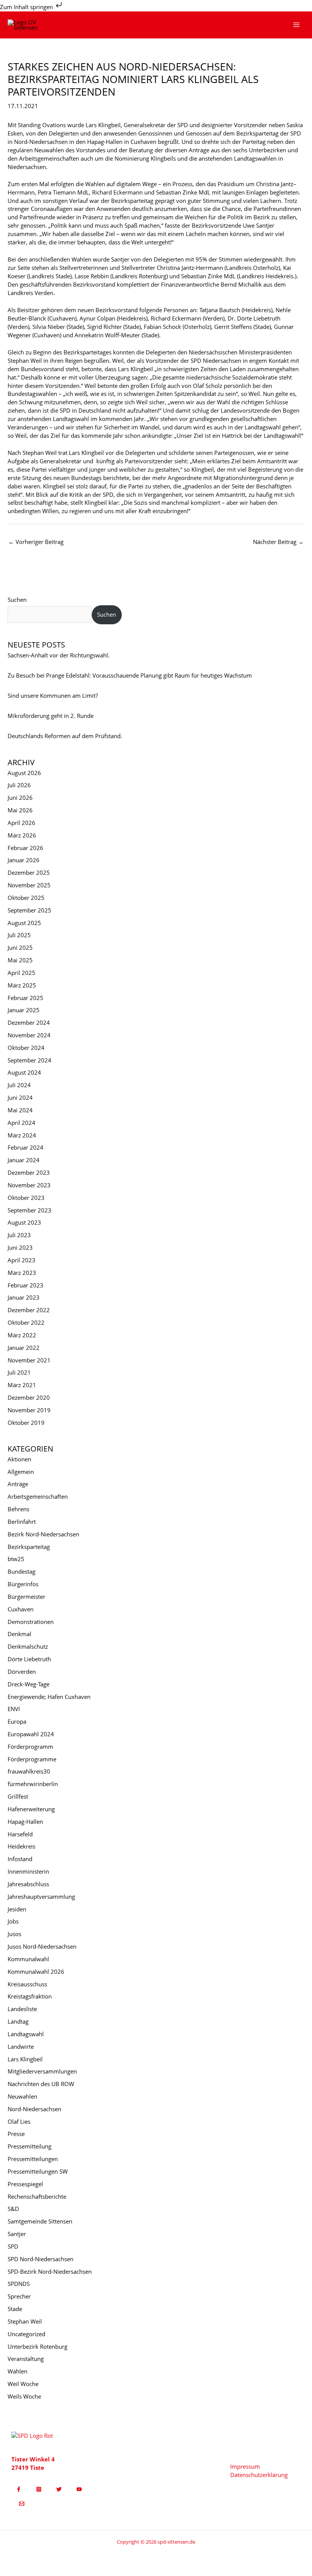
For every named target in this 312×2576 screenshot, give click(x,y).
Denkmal (19, 1634)
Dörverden (22, 1672)
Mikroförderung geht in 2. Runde (51, 716)
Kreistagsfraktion (30, 1996)
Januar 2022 (24, 1348)
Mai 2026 (20, 810)
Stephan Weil (25, 2321)
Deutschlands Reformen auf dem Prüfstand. (65, 736)
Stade (15, 2309)
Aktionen (19, 1459)
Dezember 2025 (29, 872)
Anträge (18, 1484)
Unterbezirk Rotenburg (37, 2346)
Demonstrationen (31, 1622)
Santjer (17, 2234)
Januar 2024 (24, 1160)
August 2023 (24, 1222)
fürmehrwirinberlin (33, 1784)
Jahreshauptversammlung (41, 1897)
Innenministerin (28, 1871)
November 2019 (29, 1410)
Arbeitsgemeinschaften (38, 1496)
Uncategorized (26, 2334)
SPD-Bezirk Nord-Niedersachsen (50, 2271)
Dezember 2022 (29, 1310)
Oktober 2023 (26, 1198)
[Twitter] (59, 2489)
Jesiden (17, 1909)
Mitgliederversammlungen (42, 2071)
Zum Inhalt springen (27, 7)
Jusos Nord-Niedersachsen (42, 1946)
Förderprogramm (30, 1747)
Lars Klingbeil (25, 2059)
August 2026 (24, 773)
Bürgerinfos (23, 1584)
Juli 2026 (19, 785)
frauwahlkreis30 (29, 1771)
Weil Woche (23, 2384)
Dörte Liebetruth (29, 1659)
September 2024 (29, 1060)
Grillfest (18, 1796)
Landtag (18, 2021)
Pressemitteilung (29, 2146)
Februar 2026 (25, 848)
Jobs (13, 1921)
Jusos (14, 1934)
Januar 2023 (24, 1297)
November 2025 (29, 885)
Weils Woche (24, 2396)
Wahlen (18, 2371)
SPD (13, 2246)
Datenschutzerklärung (259, 2475)
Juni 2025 (20, 947)
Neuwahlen (22, 2096)
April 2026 (21, 823)
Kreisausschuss (27, 1984)
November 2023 (29, 1185)
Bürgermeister (26, 1597)
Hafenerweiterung (31, 1809)
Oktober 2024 (26, 1048)
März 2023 (22, 1273)
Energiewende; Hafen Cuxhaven (49, 1697)
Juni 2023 (20, 1247)
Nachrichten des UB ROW (41, 2084)
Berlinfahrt (22, 1522)
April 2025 (21, 973)
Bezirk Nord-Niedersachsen (43, 1534)
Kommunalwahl (28, 1959)
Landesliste (22, 2009)
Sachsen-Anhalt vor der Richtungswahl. (59, 655)
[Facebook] (19, 2489)
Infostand (20, 1859)
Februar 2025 (25, 998)
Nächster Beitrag (278, 542)
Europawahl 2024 (31, 1734)
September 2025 (29, 910)
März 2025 (22, 985)
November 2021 (29, 1360)
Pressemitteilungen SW (38, 2171)
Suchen (17, 600)
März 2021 (22, 1385)
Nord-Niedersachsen (34, 2109)
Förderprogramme (32, 1759)
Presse (16, 2134)
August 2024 (24, 1072)
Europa (17, 1721)
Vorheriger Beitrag (36, 542)
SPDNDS (19, 2284)
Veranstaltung (26, 2359)
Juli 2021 (19, 1372)
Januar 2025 (24, 1010)
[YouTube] (79, 2489)
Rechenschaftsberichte (37, 2196)
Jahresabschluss (28, 1884)
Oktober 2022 (26, 1322)
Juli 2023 (19, 1235)
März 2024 (22, 1135)
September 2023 (29, 1210)
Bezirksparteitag (29, 1547)
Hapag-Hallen (25, 1822)
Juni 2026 (20, 798)
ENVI (14, 1709)
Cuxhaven (21, 1609)
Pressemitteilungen (33, 2159)
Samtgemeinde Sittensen (40, 2221)
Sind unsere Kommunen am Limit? (53, 695)
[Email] (22, 2504)
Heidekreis (21, 1846)
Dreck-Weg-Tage (29, 1684)
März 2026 (22, 835)
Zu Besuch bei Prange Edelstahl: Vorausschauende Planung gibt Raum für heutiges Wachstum (130, 675)
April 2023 (21, 1260)
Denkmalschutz (28, 1646)
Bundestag (21, 1571)
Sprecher (19, 2296)
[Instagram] (39, 2489)
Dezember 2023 (29, 1172)
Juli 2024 (19, 1085)
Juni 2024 (20, 1097)
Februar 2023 (25, 1285)
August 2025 (24, 923)
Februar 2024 (25, 1147)
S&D (13, 2209)
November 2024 (29, 1035)
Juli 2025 (19, 935)
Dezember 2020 (29, 1397)
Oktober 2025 (26, 898)
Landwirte (21, 2046)
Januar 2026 (24, 860)
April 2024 (21, 1123)
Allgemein (21, 1472)
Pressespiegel (25, 2184)
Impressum (245, 2466)
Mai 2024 (20, 1110)
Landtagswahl (26, 2034)
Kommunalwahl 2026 (36, 1971)
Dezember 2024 (29, 1022)
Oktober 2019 (26, 1423)
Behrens (18, 1509)
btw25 (16, 1559)
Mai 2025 (20, 960)
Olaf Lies (19, 2121)
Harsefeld (20, 1834)
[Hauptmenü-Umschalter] (296, 25)
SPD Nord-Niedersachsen (41, 2259)
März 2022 (22, 1335)
